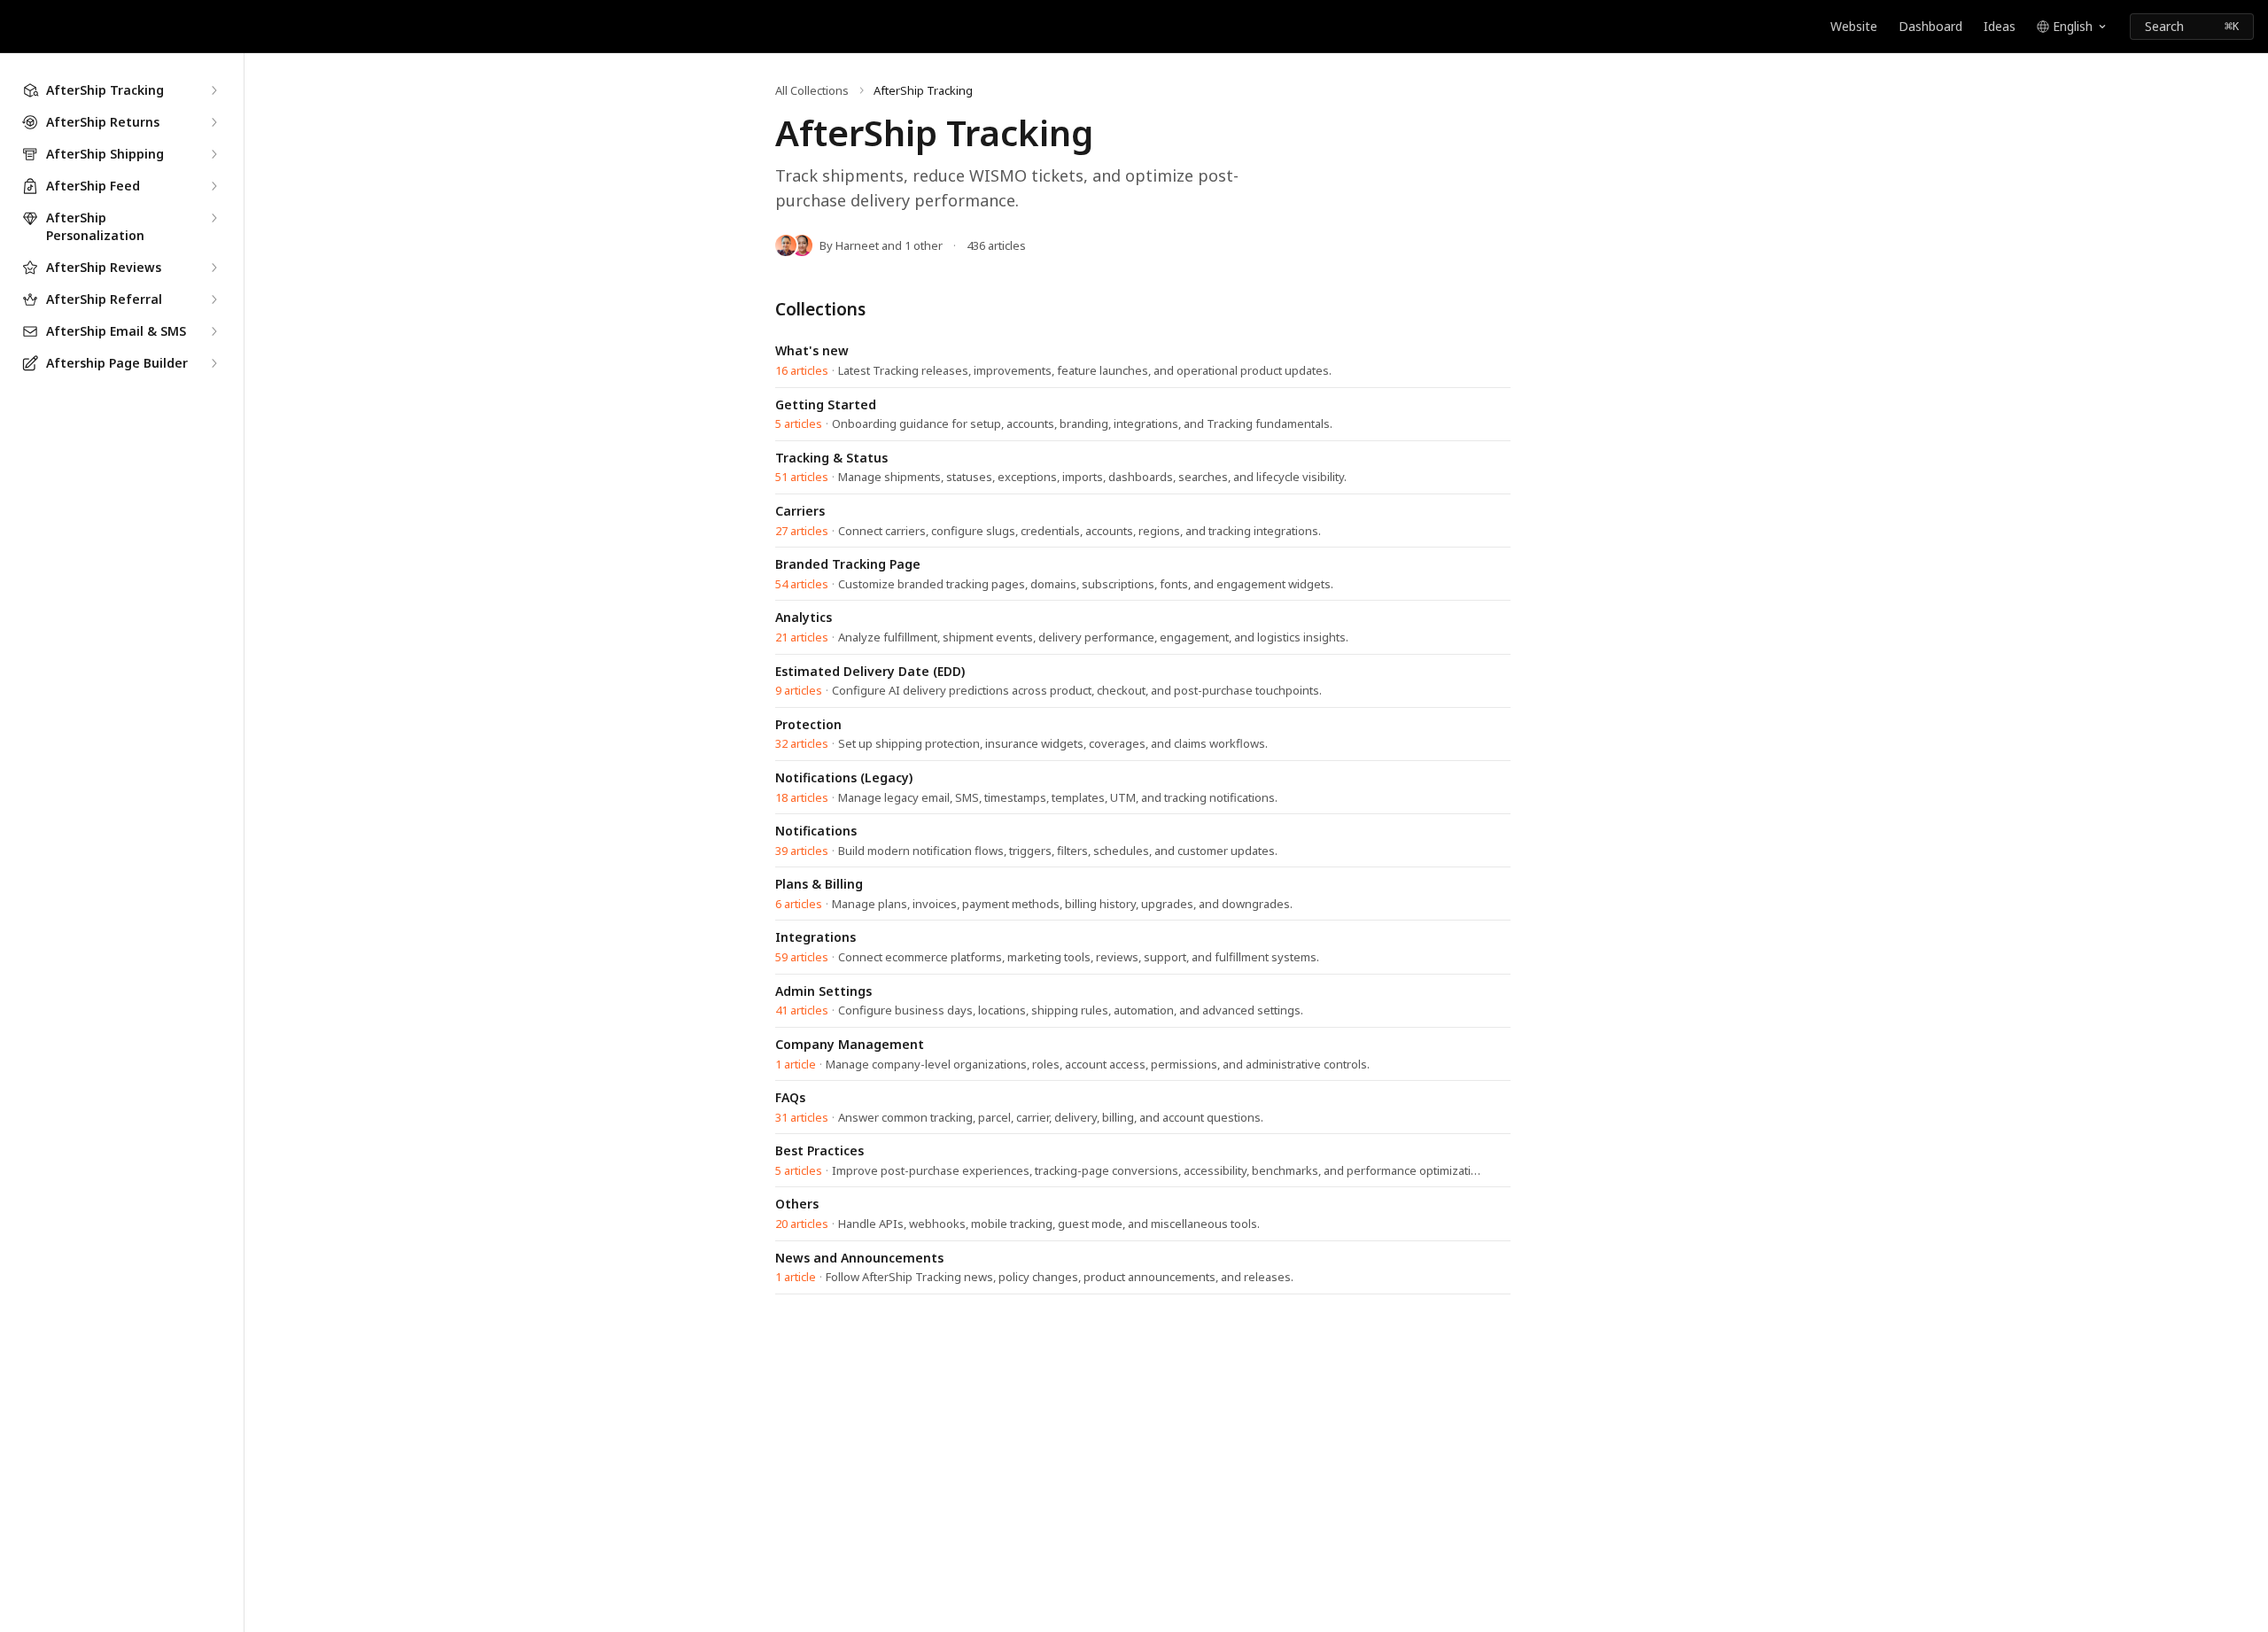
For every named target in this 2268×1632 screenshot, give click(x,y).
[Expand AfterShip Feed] (214, 186)
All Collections (812, 90)
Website (1854, 26)
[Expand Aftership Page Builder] (214, 363)
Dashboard (1930, 26)
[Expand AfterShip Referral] (214, 299)
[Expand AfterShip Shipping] (214, 154)
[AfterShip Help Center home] (18, 27)
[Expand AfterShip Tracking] (214, 90)
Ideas (2000, 26)
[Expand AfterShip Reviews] (214, 268)
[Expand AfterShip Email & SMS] (214, 331)
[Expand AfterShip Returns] (214, 122)
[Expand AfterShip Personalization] (214, 218)
